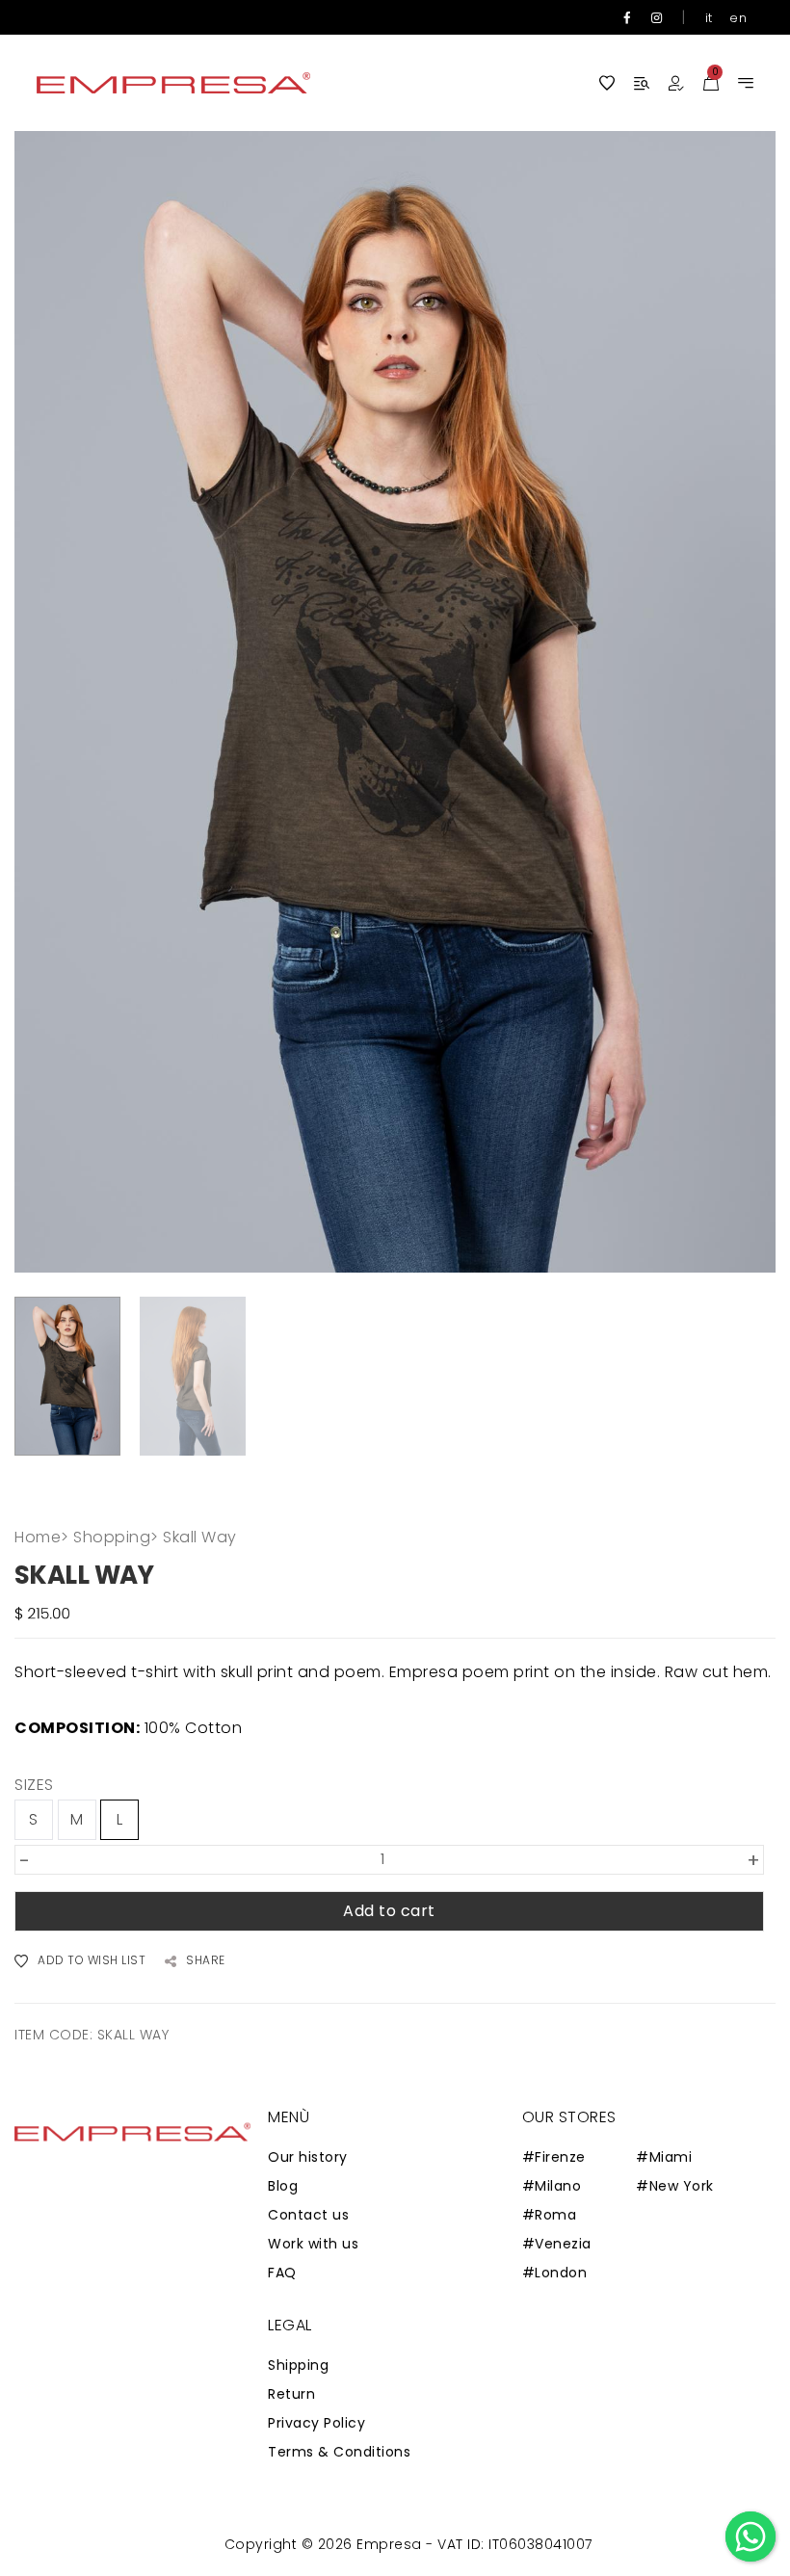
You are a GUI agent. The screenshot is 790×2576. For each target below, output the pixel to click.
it (709, 18)
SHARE (206, 1961)
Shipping (298, 2365)
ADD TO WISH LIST (92, 1961)
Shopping (116, 1537)
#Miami (664, 2157)
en (738, 18)
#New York (675, 2186)
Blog (283, 2186)
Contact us (308, 2215)
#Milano (552, 2186)
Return (291, 2394)
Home (42, 1537)
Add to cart (389, 1911)
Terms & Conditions (339, 2452)
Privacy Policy (316, 2423)
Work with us (313, 2244)
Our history (308, 2157)
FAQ (282, 2273)
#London (555, 2273)
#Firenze (554, 2157)
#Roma (550, 2215)
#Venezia (557, 2244)
